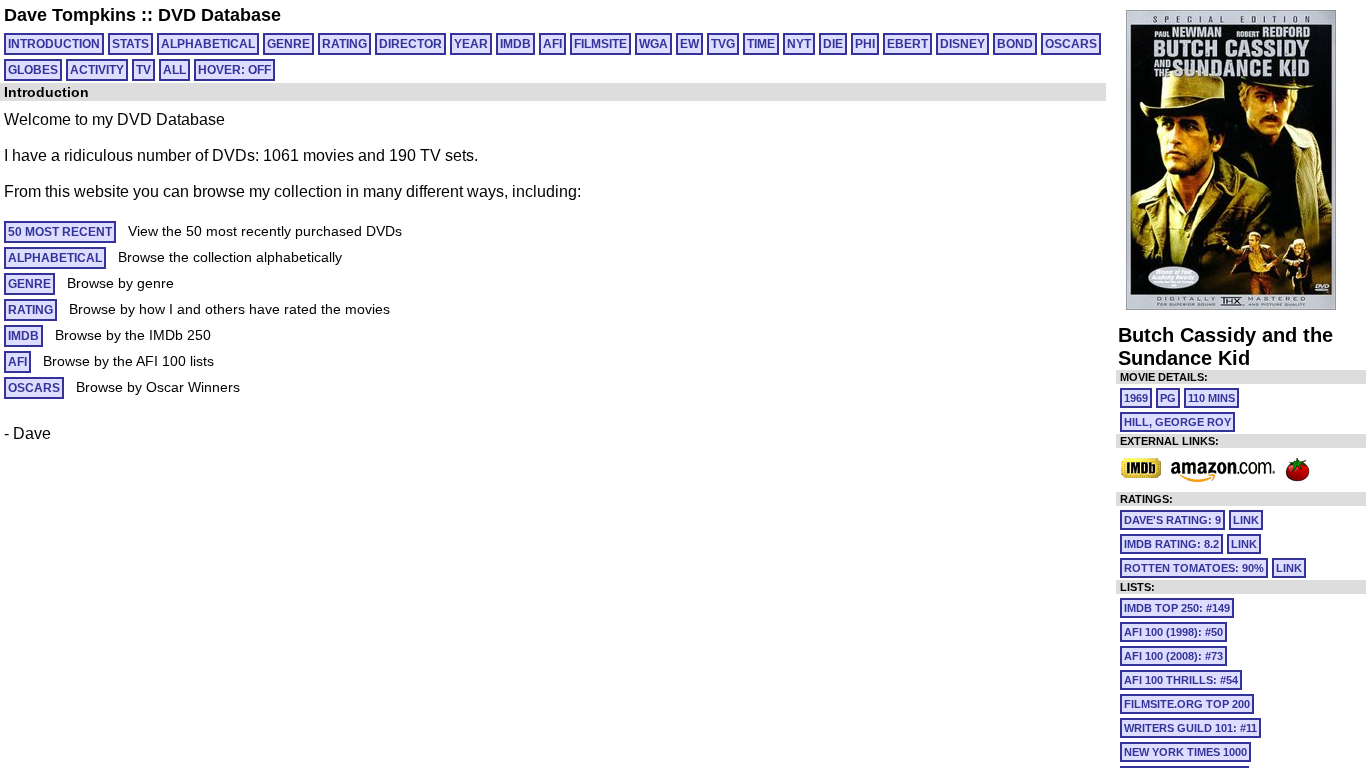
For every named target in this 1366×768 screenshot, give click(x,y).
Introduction (54, 44)
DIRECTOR (410, 44)
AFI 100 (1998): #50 (1173, 632)
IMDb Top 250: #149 (1177, 608)
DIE (833, 44)
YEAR (471, 44)
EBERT (907, 44)
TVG (723, 44)
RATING (344, 44)
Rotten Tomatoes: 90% (1194, 568)
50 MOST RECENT (60, 232)
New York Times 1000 (1185, 752)
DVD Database (219, 15)
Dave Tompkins (70, 15)
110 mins (1211, 398)
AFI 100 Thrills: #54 (1181, 680)
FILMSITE (600, 44)
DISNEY (962, 44)
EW (689, 44)
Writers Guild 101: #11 (1190, 728)
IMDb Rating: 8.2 (1171, 544)
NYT (799, 44)
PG (1168, 398)
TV (143, 70)
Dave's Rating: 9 (1172, 520)
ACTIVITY (97, 70)
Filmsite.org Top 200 (1187, 704)
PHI (865, 44)
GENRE (288, 44)
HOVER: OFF (234, 70)
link (1246, 520)
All (174, 70)
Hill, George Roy (1177, 422)
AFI (552, 44)
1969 (1136, 398)
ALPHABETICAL (208, 44)
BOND (1015, 44)
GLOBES (33, 70)
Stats (130, 44)
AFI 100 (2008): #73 (1173, 656)
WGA (653, 44)
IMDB (515, 44)
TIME (761, 44)
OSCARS (1071, 44)
